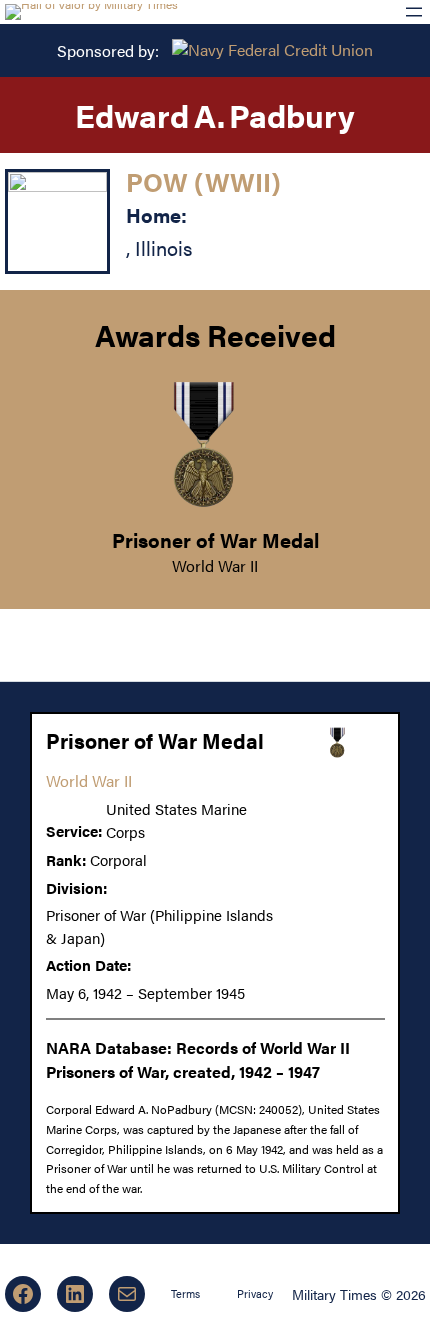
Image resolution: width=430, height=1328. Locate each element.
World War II (215, 565)
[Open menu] (414, 12)
